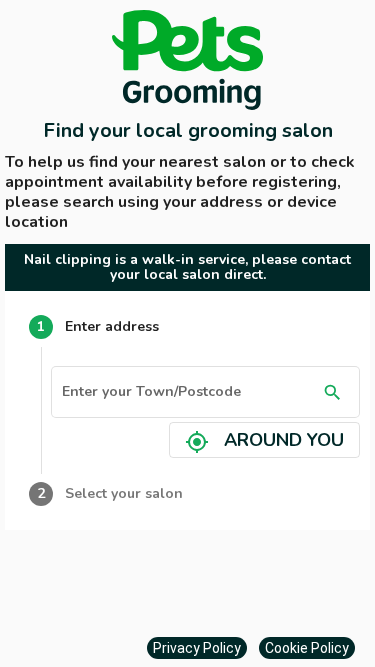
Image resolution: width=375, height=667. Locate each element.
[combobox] (188, 396)
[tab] (187, 327)
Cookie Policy (307, 648)
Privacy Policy (197, 648)
